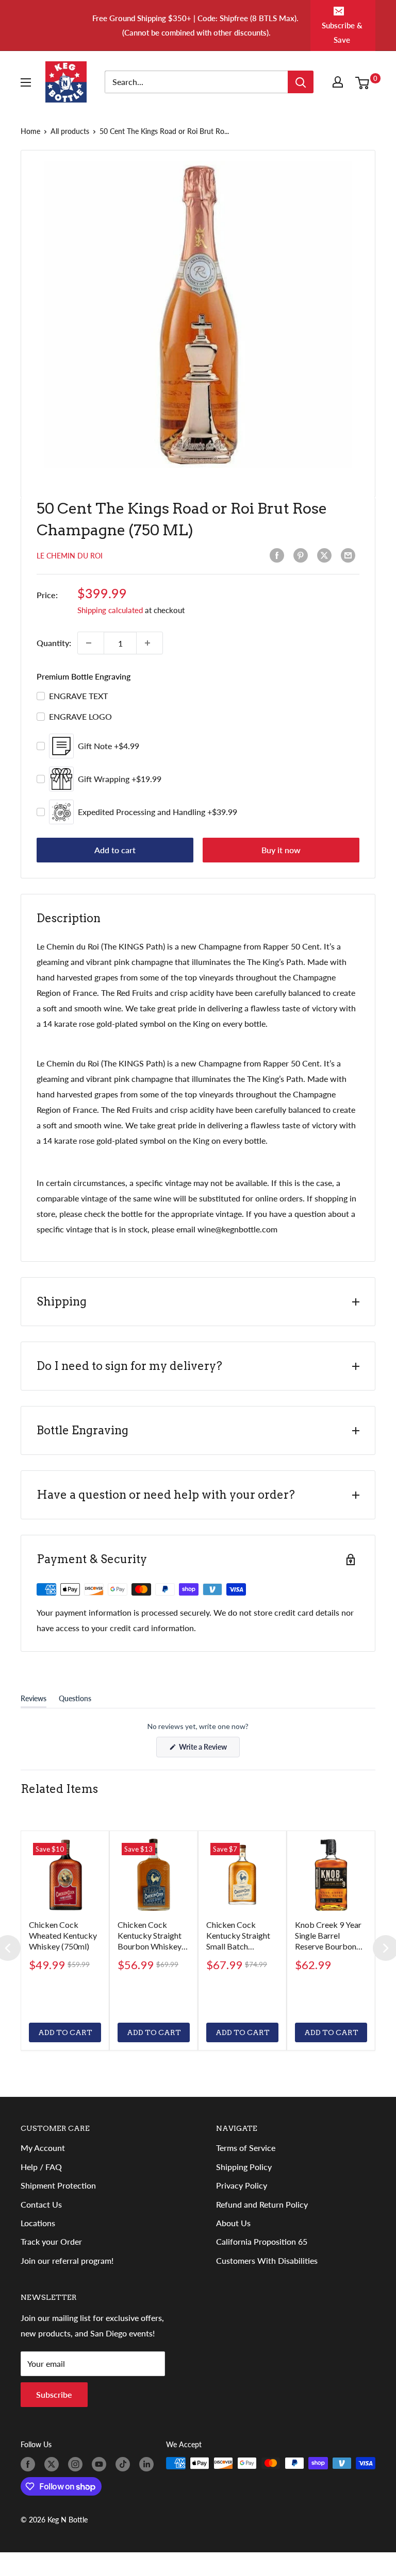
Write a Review (209, 1750)
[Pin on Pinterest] (303, 555)
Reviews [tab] (34, 1701)
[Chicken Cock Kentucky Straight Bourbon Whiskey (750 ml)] (154, 1875)
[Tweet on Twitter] (326, 555)
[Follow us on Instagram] (77, 2464)
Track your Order (51, 2241)
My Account (43, 2148)
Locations (38, 2223)
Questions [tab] (75, 1701)
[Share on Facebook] (279, 555)
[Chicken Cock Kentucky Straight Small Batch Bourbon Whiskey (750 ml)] (242, 1875)
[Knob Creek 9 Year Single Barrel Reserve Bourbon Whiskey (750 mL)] (331, 1875)
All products (70, 131)
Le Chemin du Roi (70, 556)
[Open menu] (28, 82)
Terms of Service (246, 2148)
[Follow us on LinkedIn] (148, 2464)
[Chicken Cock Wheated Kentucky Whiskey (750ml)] (65, 1875)
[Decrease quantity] (91, 643)
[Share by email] (350, 555)
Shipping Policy (244, 2167)
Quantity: (54, 643)
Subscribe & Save (342, 32)
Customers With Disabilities (267, 2260)
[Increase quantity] (150, 643)
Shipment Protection (58, 2185)
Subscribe (54, 2394)
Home (30, 131)
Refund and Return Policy (262, 2204)
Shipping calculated (110, 610)
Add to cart (115, 850)
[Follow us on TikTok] (125, 2464)
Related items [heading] (59, 1789)
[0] (365, 82)
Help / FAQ (41, 2167)
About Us (233, 2223)
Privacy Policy (242, 2185)
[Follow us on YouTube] (101, 2464)
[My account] (340, 82)
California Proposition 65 (262, 2241)
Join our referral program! (67, 2260)
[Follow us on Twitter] (54, 2464)
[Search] (301, 82)
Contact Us (41, 2204)
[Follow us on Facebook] (30, 2464)
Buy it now (281, 850)
